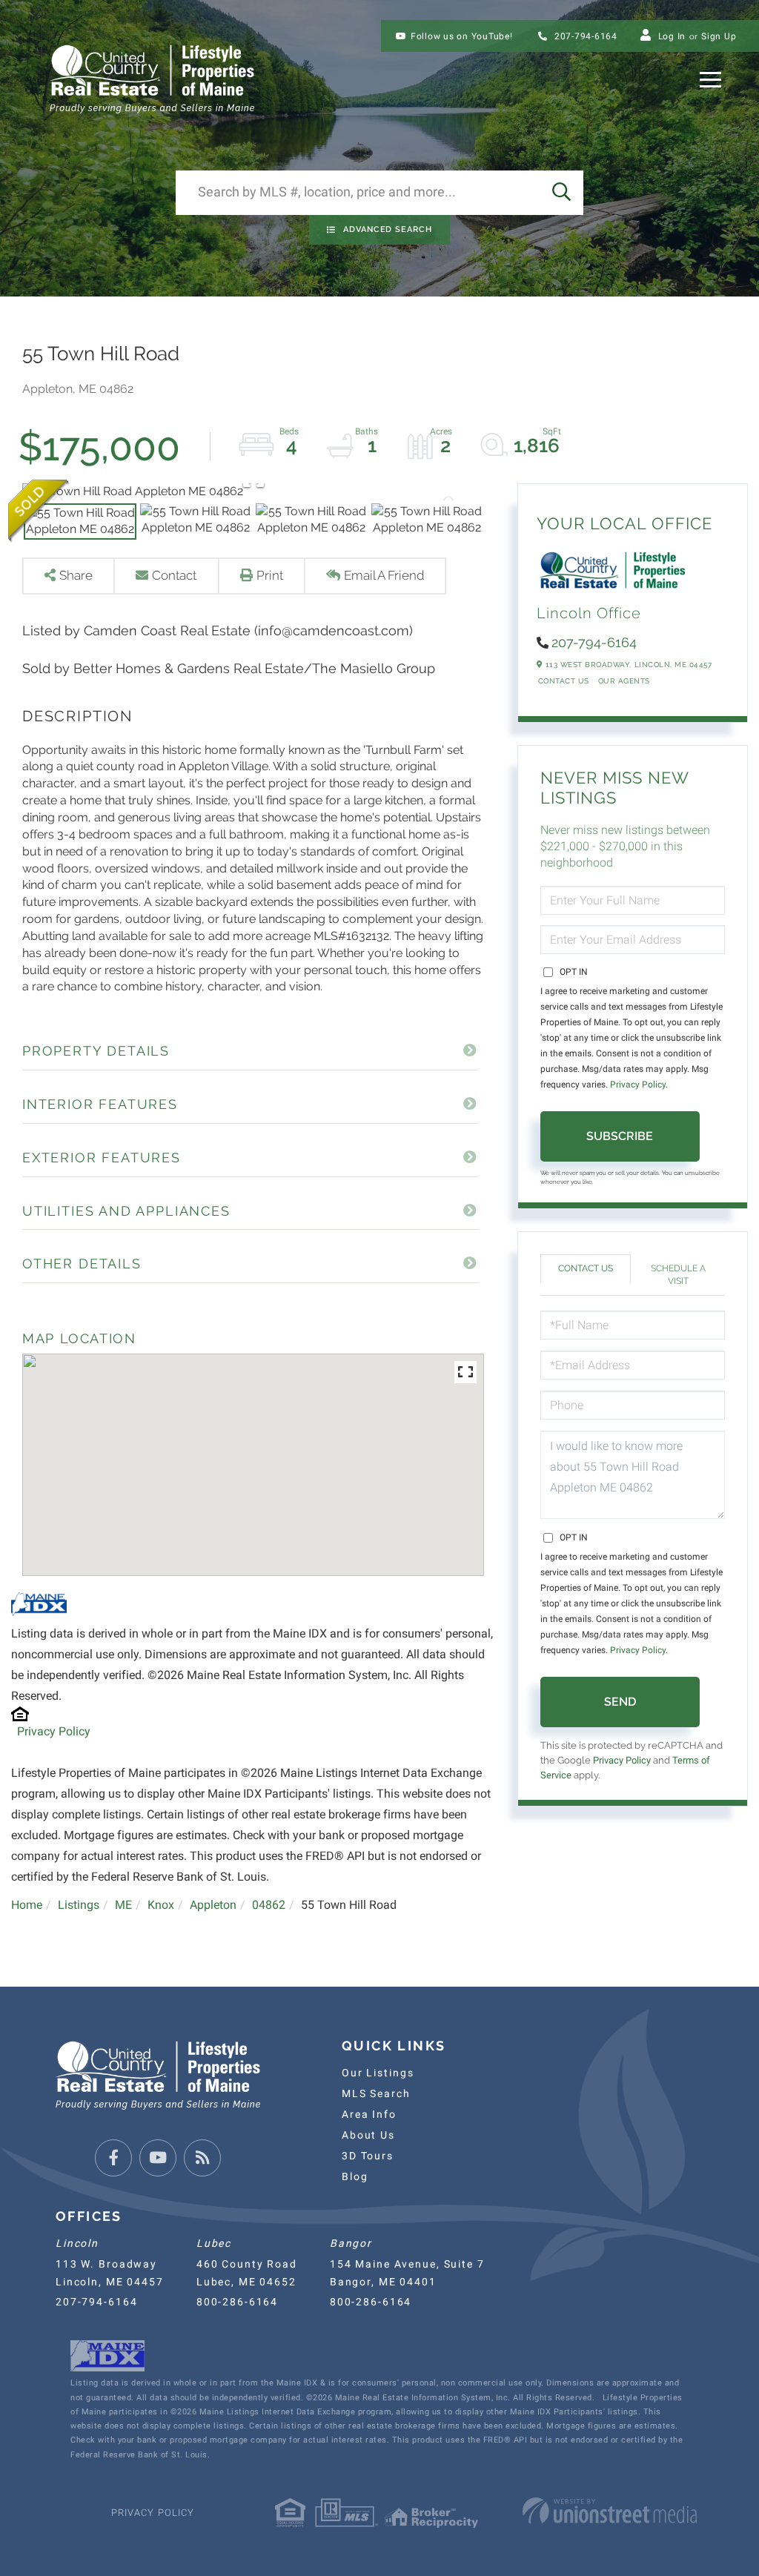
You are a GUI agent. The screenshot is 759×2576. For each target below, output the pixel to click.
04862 (269, 1905)
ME (123, 1905)
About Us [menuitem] (368, 2135)
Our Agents (624, 681)
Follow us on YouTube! (462, 36)
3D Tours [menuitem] (368, 2156)
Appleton (213, 1905)
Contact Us (564, 681)
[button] (561, 193)
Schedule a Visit (678, 1275)
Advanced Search (388, 229)
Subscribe (620, 1136)
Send (620, 1702)
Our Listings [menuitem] (378, 2073)
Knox (161, 1905)
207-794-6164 (584, 36)
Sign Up (719, 36)
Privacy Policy (54, 1731)
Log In (672, 36)
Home (27, 1905)
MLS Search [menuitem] (376, 2093)
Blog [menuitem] (355, 2176)
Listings (79, 1905)
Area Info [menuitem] (369, 2114)
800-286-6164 (237, 2302)
